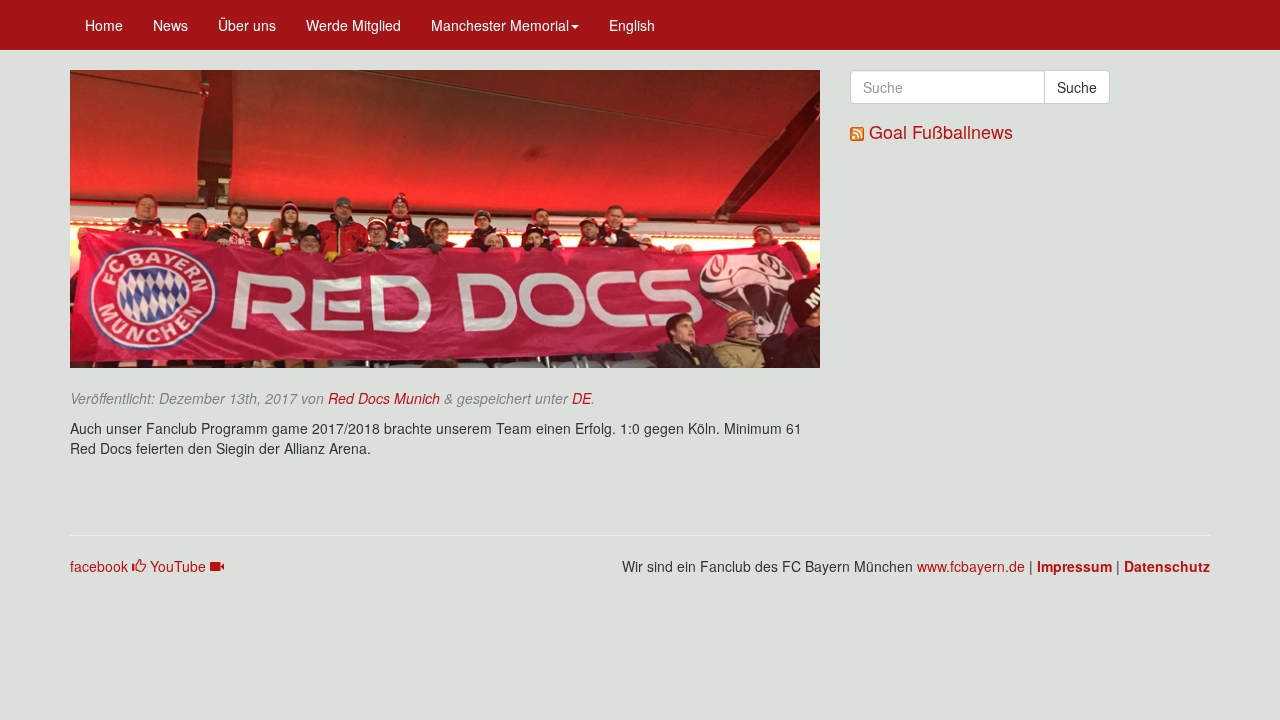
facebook (101, 566)
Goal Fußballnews (941, 131)
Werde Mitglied (353, 25)
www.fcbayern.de (971, 566)
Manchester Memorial (500, 25)
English (632, 25)
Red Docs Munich (384, 398)
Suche (1077, 87)
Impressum (1074, 566)
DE (581, 398)
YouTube (180, 566)
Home (104, 25)
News (170, 25)
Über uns (247, 25)
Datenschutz (1167, 566)
